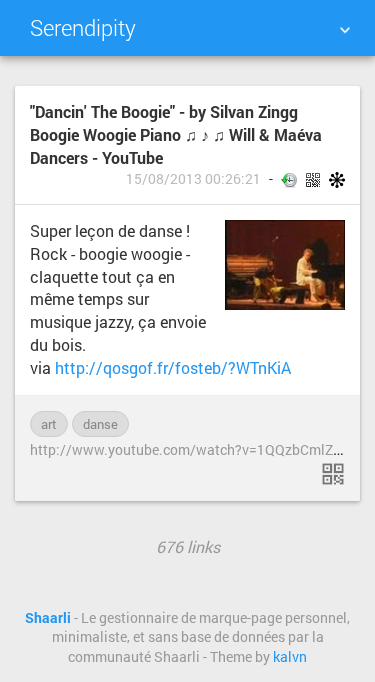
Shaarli (48, 618)
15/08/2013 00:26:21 (193, 179)
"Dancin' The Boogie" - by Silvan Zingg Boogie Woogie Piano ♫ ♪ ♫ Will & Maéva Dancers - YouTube (176, 134)
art (49, 424)
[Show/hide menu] (345, 30)
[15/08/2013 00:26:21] (333, 474)
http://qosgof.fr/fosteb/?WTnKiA (173, 367)
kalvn (290, 657)
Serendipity (83, 27)
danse (100, 424)
